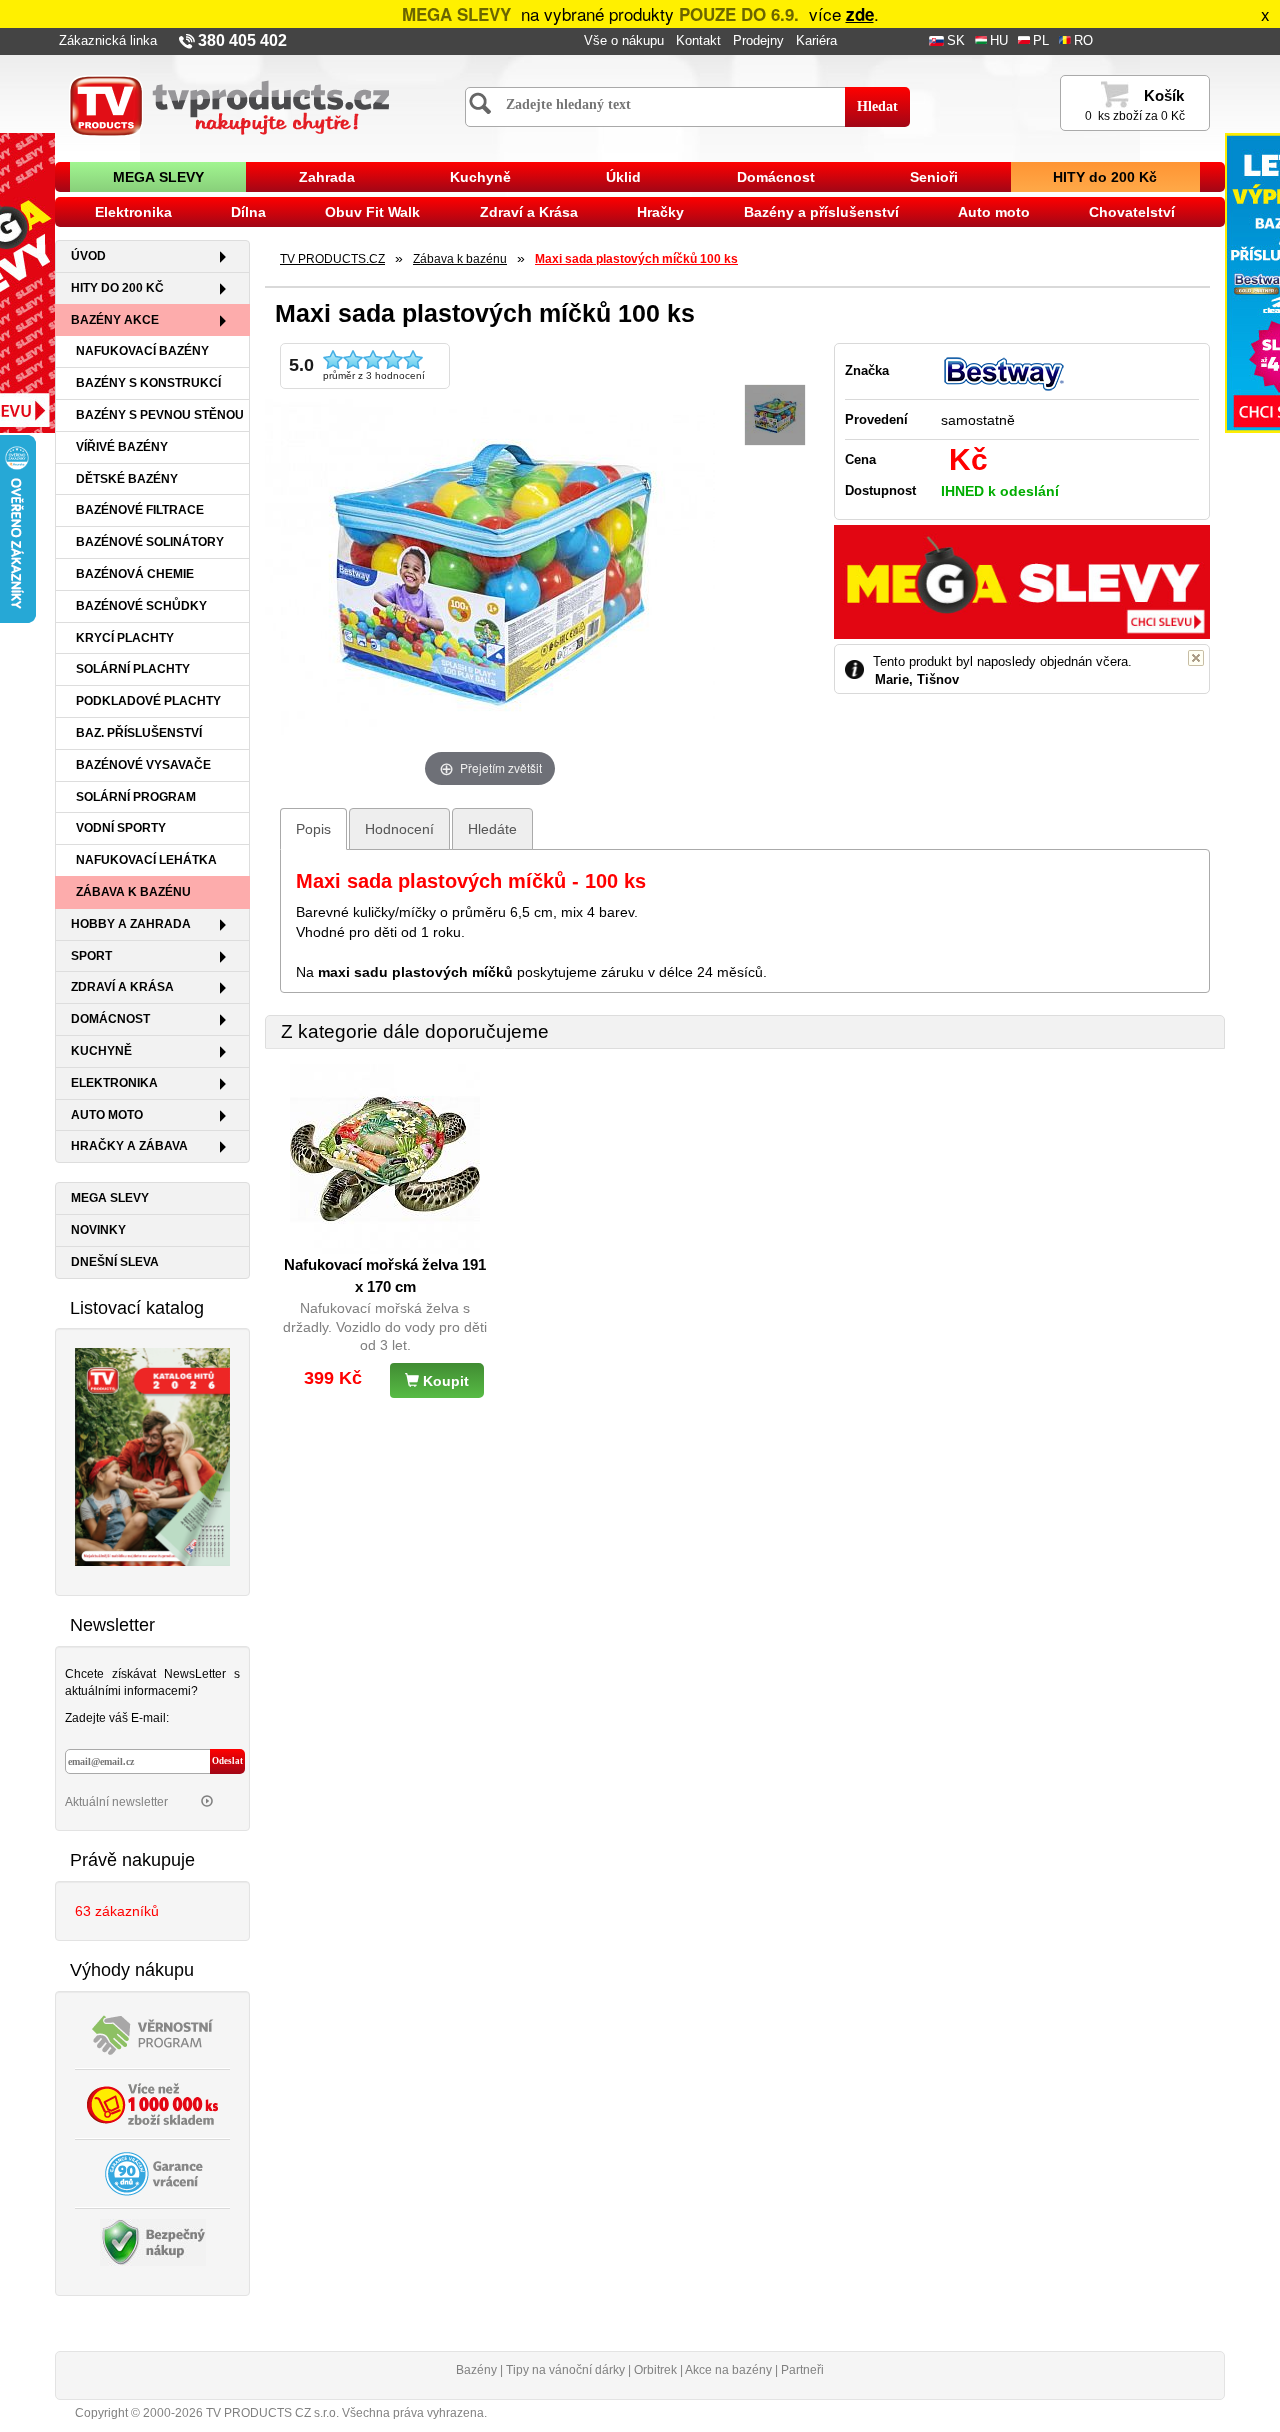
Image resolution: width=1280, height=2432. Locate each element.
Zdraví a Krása (529, 212)
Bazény (476, 2370)
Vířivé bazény (122, 447)
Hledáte (492, 829)
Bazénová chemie (135, 574)
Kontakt (698, 41)
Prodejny (758, 41)
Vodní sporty (121, 828)
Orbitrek (655, 2370)
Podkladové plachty (148, 701)
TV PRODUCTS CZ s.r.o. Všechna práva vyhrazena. (346, 2413)
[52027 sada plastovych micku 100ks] (775, 415)
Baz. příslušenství (139, 733)
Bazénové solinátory (150, 542)
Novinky (98, 1230)
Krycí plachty (125, 638)
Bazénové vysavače (143, 765)
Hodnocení (399, 829)
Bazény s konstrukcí (148, 383)
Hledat (877, 106)
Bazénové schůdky (141, 606)
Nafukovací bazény (142, 351)
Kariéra (816, 41)
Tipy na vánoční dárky (565, 2370)
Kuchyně (480, 177)
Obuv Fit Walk (372, 212)
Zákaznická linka (108, 41)
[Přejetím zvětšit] (490, 566)
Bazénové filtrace (140, 510)
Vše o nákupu (624, 41)
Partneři (802, 2370)
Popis (313, 829)
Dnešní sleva (115, 1262)
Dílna (248, 212)
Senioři (934, 177)
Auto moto (994, 212)
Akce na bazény (728, 2370)
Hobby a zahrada (131, 924)
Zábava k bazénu (133, 892)
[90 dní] (153, 2172)
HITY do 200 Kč (1105, 177)
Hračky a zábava (129, 1146)
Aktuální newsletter (118, 1802)
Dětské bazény (127, 479)
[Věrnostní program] (153, 2033)
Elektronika (133, 212)
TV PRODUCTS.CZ (332, 259)
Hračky (660, 212)
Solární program (136, 797)
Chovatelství (1132, 212)
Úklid (623, 177)
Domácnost (776, 177)
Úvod (88, 256)
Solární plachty (133, 669)
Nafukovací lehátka (146, 860)
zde (860, 14)
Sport (91, 956)
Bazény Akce (115, 320)
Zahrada (327, 177)
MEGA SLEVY (158, 177)
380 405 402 (242, 40)
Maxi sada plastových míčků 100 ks (636, 259)
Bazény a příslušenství (821, 212)
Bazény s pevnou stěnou (160, 415)
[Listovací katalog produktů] (152, 1456)
